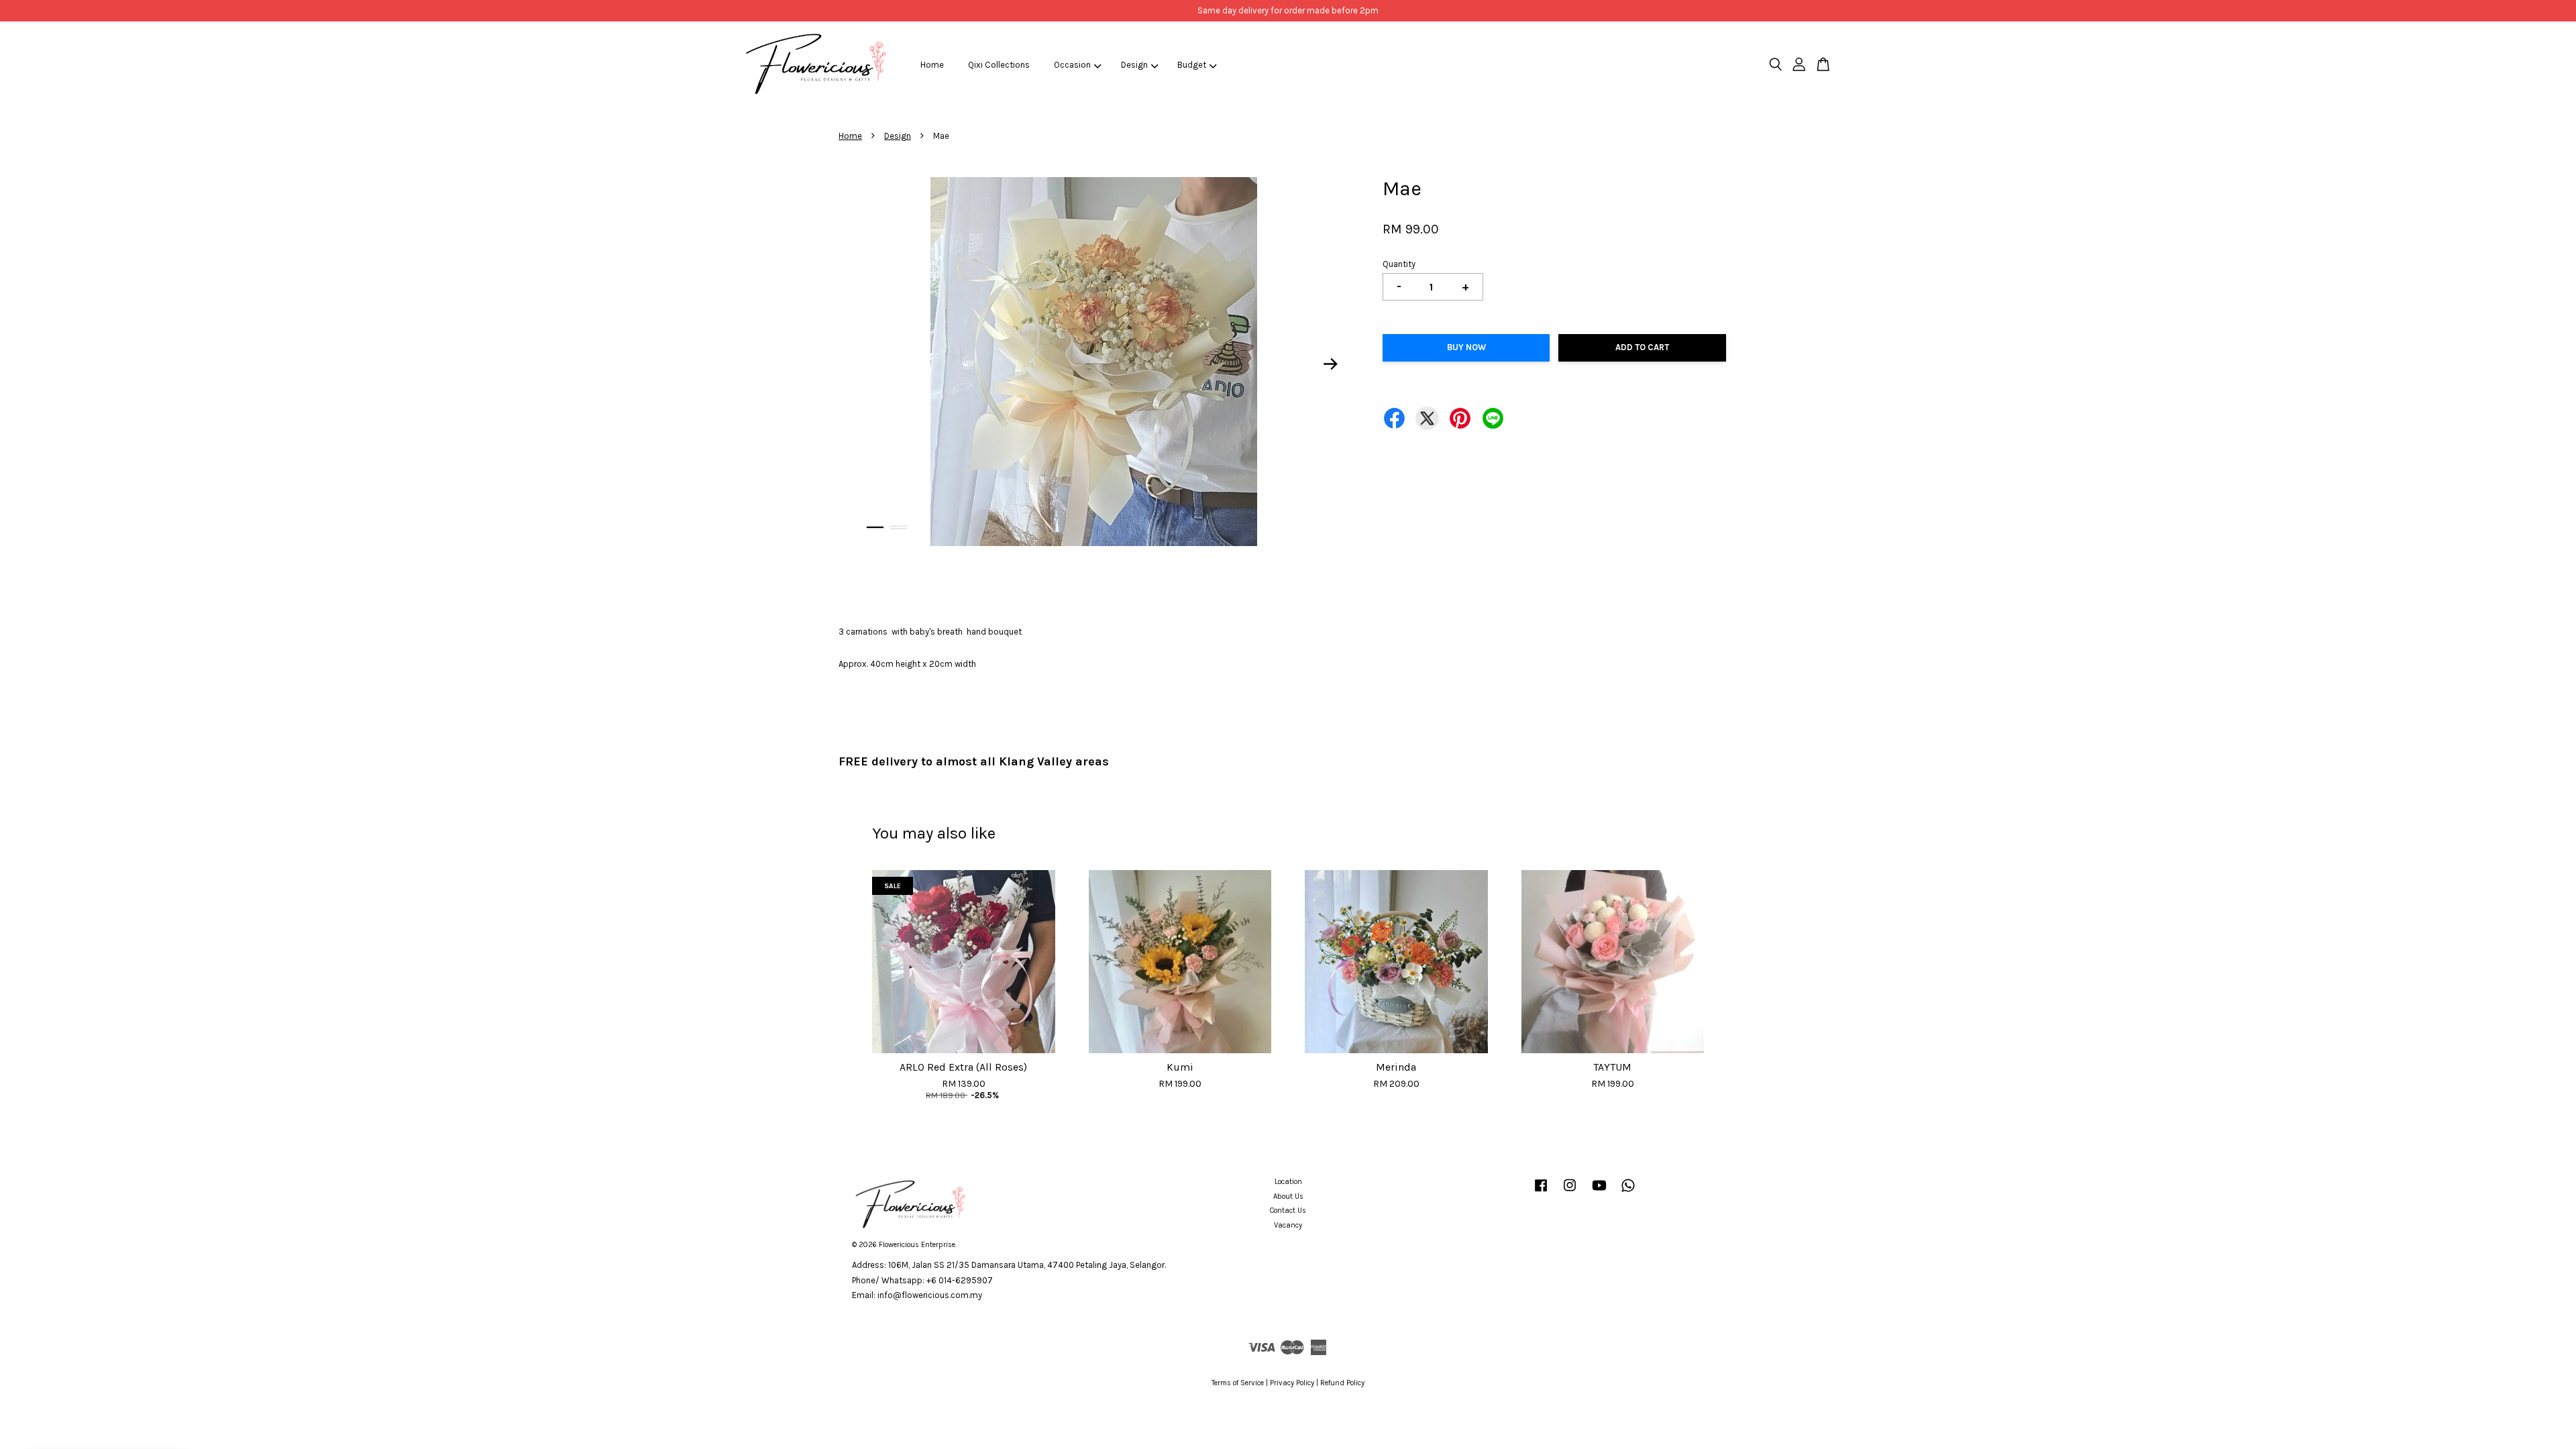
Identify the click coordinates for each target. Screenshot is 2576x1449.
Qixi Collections (999, 65)
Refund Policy (1342, 1383)
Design (1134, 65)
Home (932, 65)
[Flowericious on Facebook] (1541, 1192)
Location (1288, 1182)
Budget (1192, 65)
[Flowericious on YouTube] (1599, 1192)
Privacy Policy (1292, 1383)
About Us (1288, 1196)
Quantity (1399, 264)
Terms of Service (1238, 1383)
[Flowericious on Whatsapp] (1628, 1192)
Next (1331, 364)
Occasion (1072, 65)
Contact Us (1288, 1211)
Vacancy (1288, 1225)
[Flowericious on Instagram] (1570, 1192)
